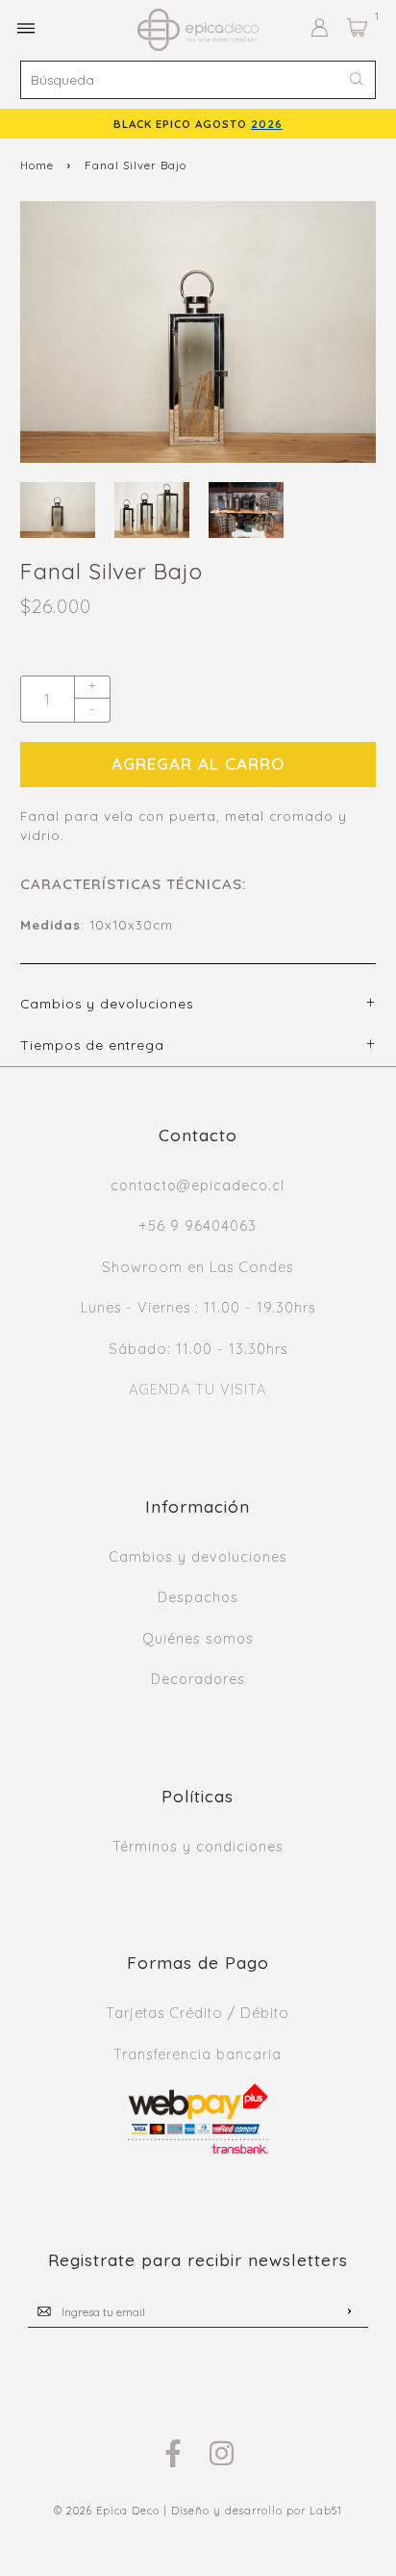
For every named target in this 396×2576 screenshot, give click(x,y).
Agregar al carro (198, 764)
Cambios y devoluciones (198, 1557)
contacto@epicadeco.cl (198, 1186)
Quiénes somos (198, 1639)
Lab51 (326, 2511)
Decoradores (198, 1679)
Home (37, 165)
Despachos (198, 1597)
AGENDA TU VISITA (198, 1390)
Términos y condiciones (198, 1847)
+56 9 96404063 (198, 1226)
